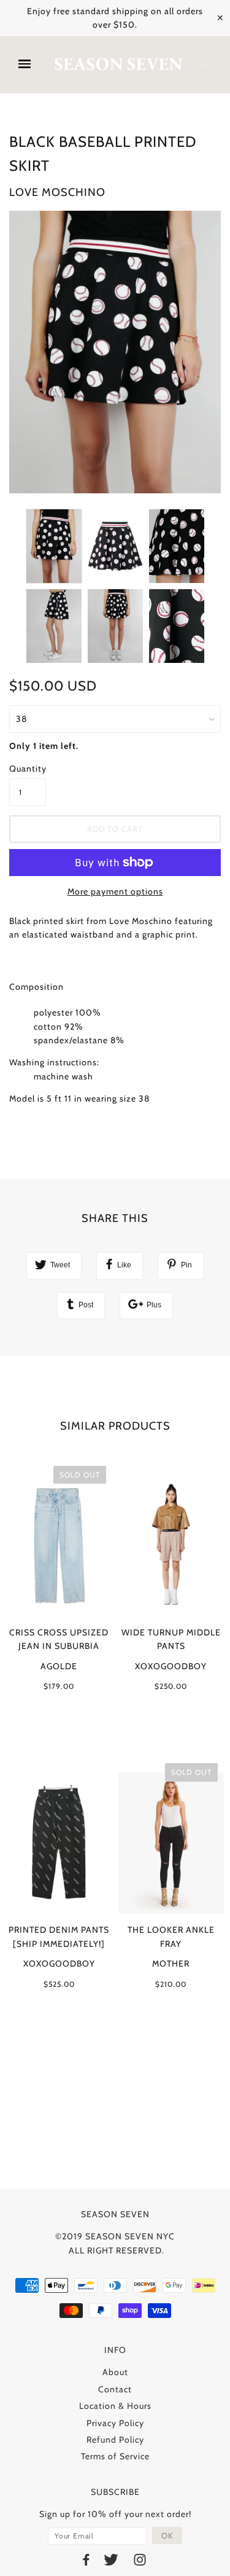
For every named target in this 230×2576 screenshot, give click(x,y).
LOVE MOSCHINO (57, 192)
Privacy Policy (115, 2423)
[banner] (118, 65)
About (115, 2372)
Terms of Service (115, 2456)
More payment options (115, 891)
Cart (201, 65)
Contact (115, 2389)
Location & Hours (115, 2406)
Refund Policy (115, 2440)
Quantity (28, 769)
